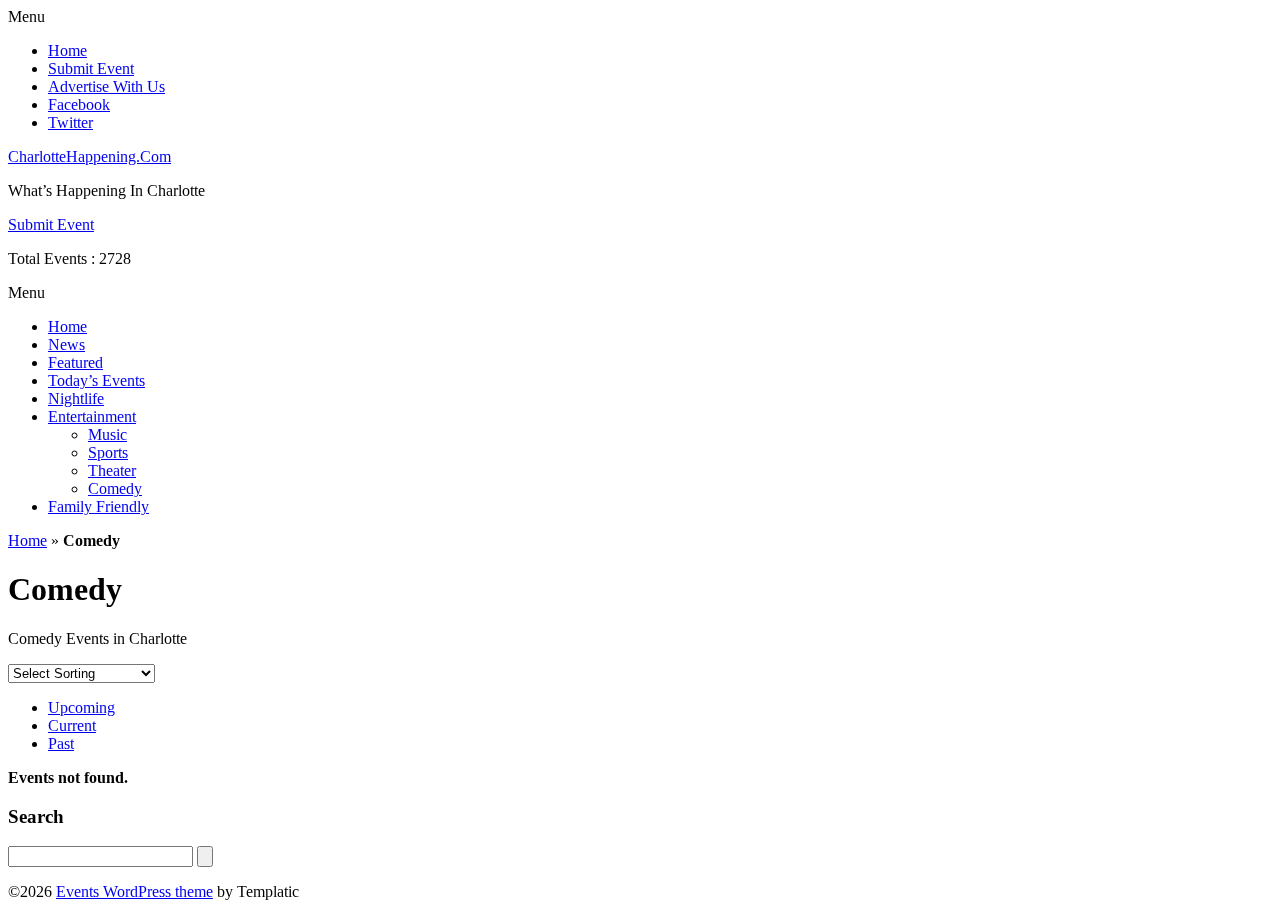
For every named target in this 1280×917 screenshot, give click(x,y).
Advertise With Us (106, 86)
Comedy (115, 488)
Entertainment (92, 416)
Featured (75, 362)
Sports (108, 452)
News (66, 344)
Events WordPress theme (134, 891)
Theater (112, 470)
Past (61, 743)
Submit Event (91, 68)
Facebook (79, 104)
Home (67, 50)
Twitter (70, 122)
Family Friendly (98, 506)
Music (107, 434)
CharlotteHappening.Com (89, 156)
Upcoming (81, 707)
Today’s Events (96, 380)
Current (72, 725)
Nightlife (76, 398)
